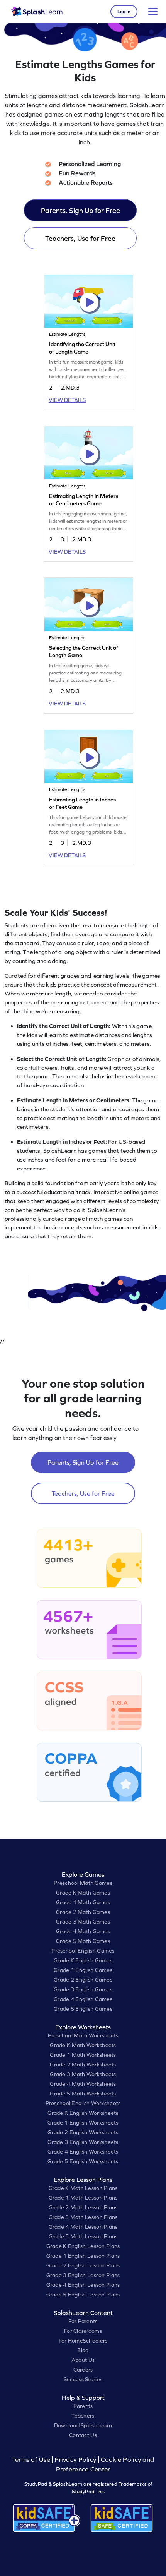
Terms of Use (32, 2460)
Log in (124, 12)
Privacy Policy (75, 2460)
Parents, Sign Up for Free (80, 210)
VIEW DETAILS (67, 400)
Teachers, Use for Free (80, 238)
